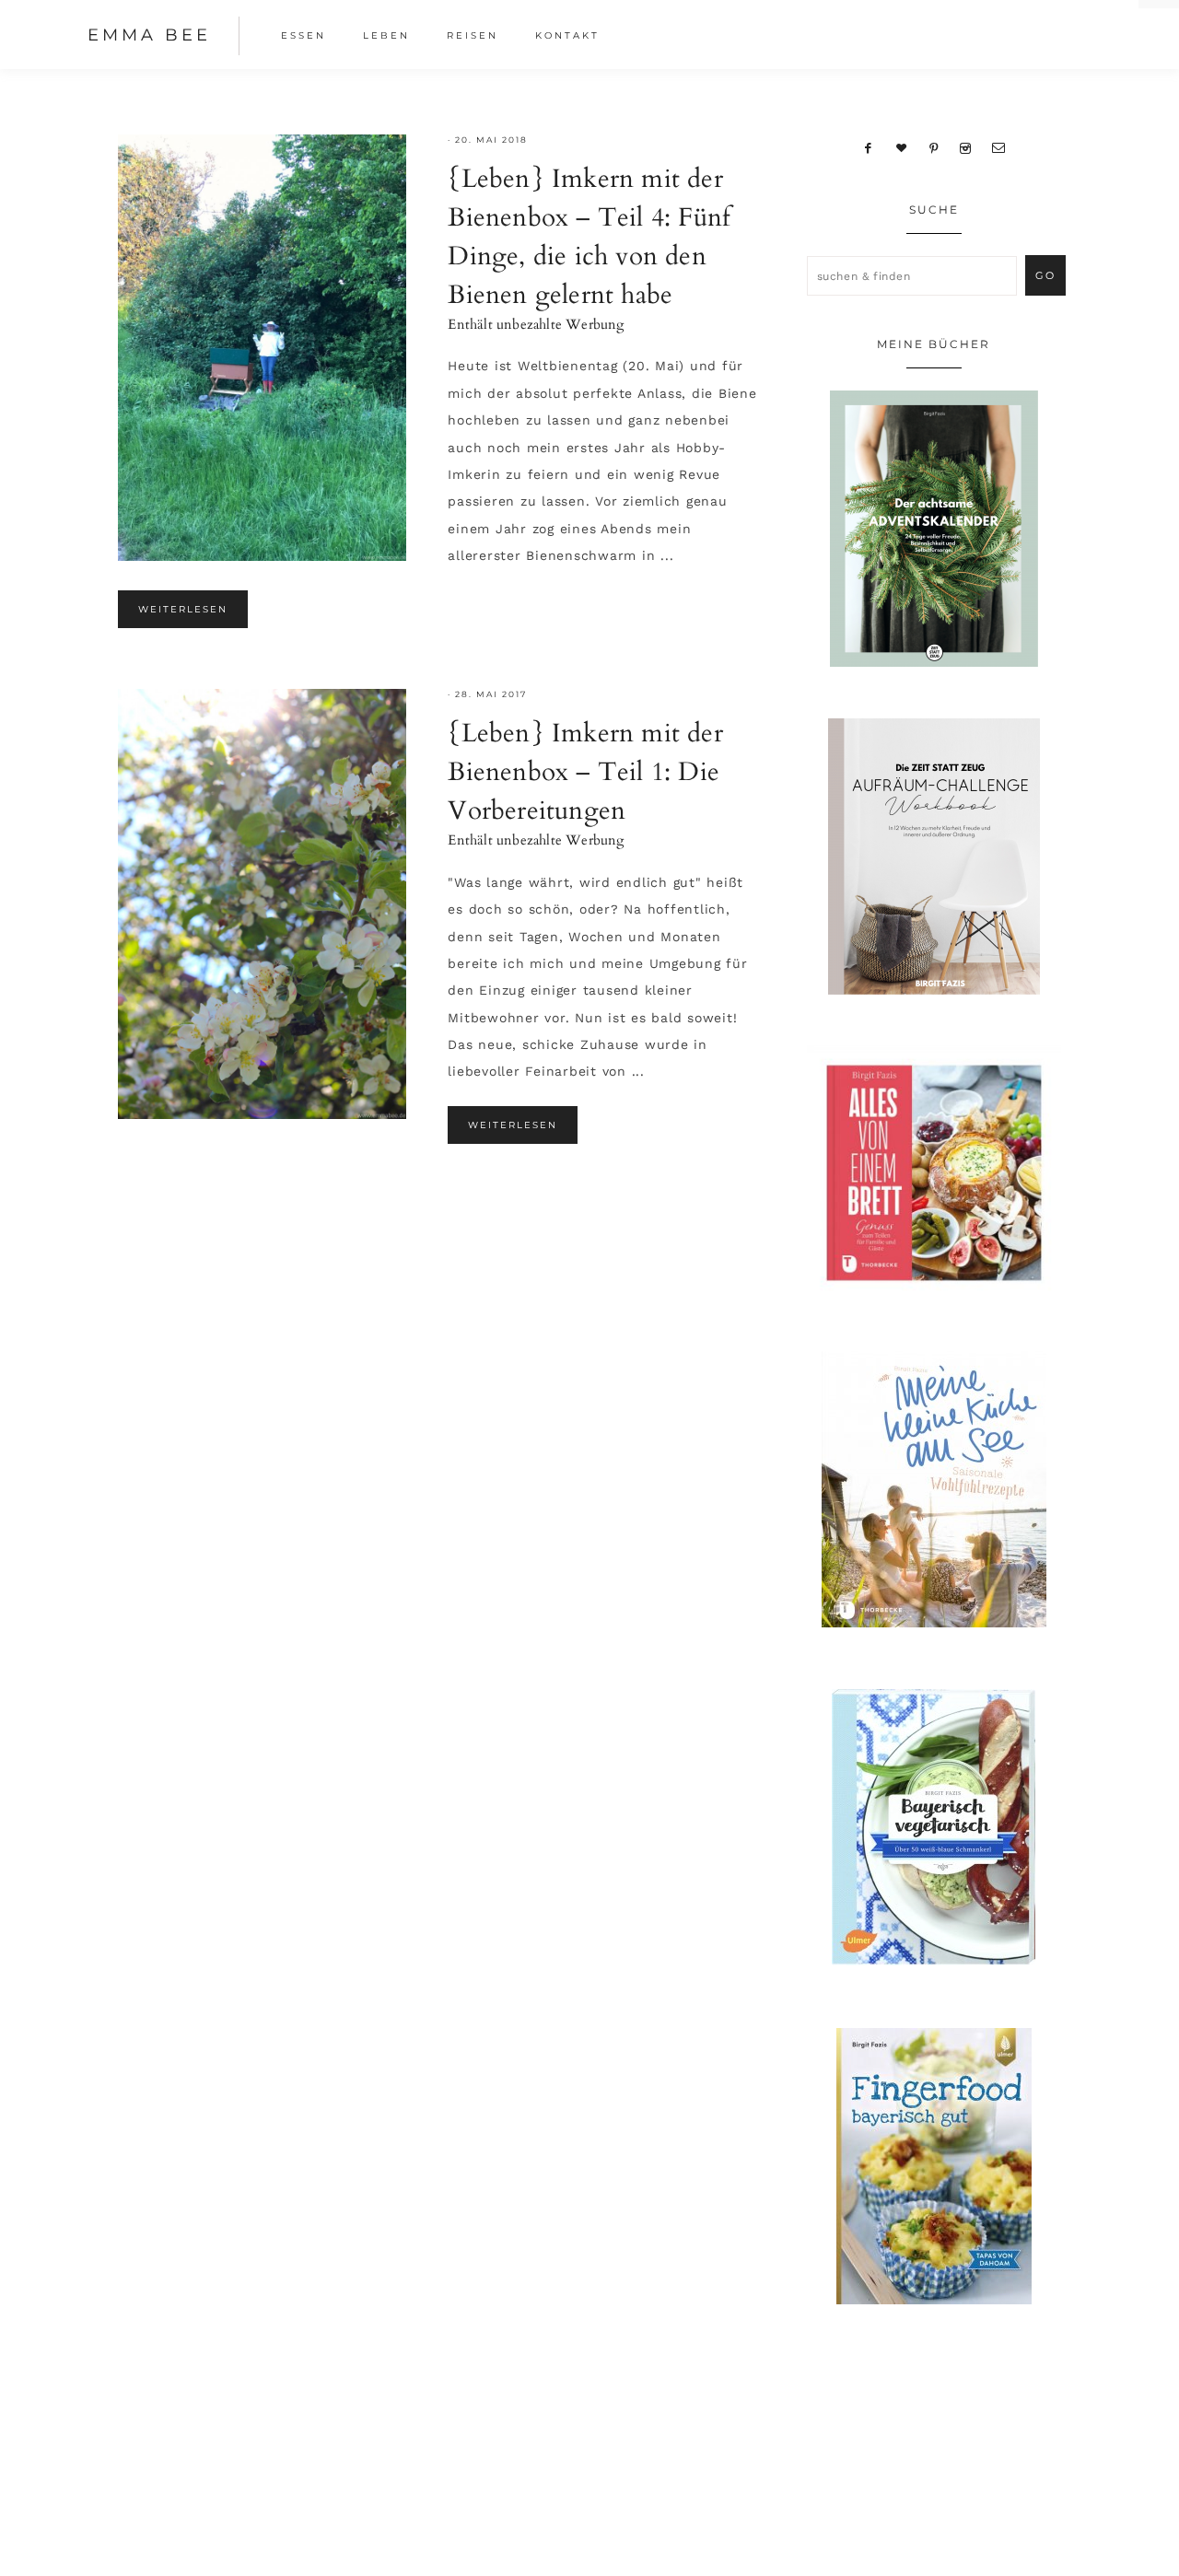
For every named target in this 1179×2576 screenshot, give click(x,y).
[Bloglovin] (901, 147)
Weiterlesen (183, 609)
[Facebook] (869, 147)
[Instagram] (966, 147)
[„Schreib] (998, 147)
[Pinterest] (934, 147)
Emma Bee (149, 35)
